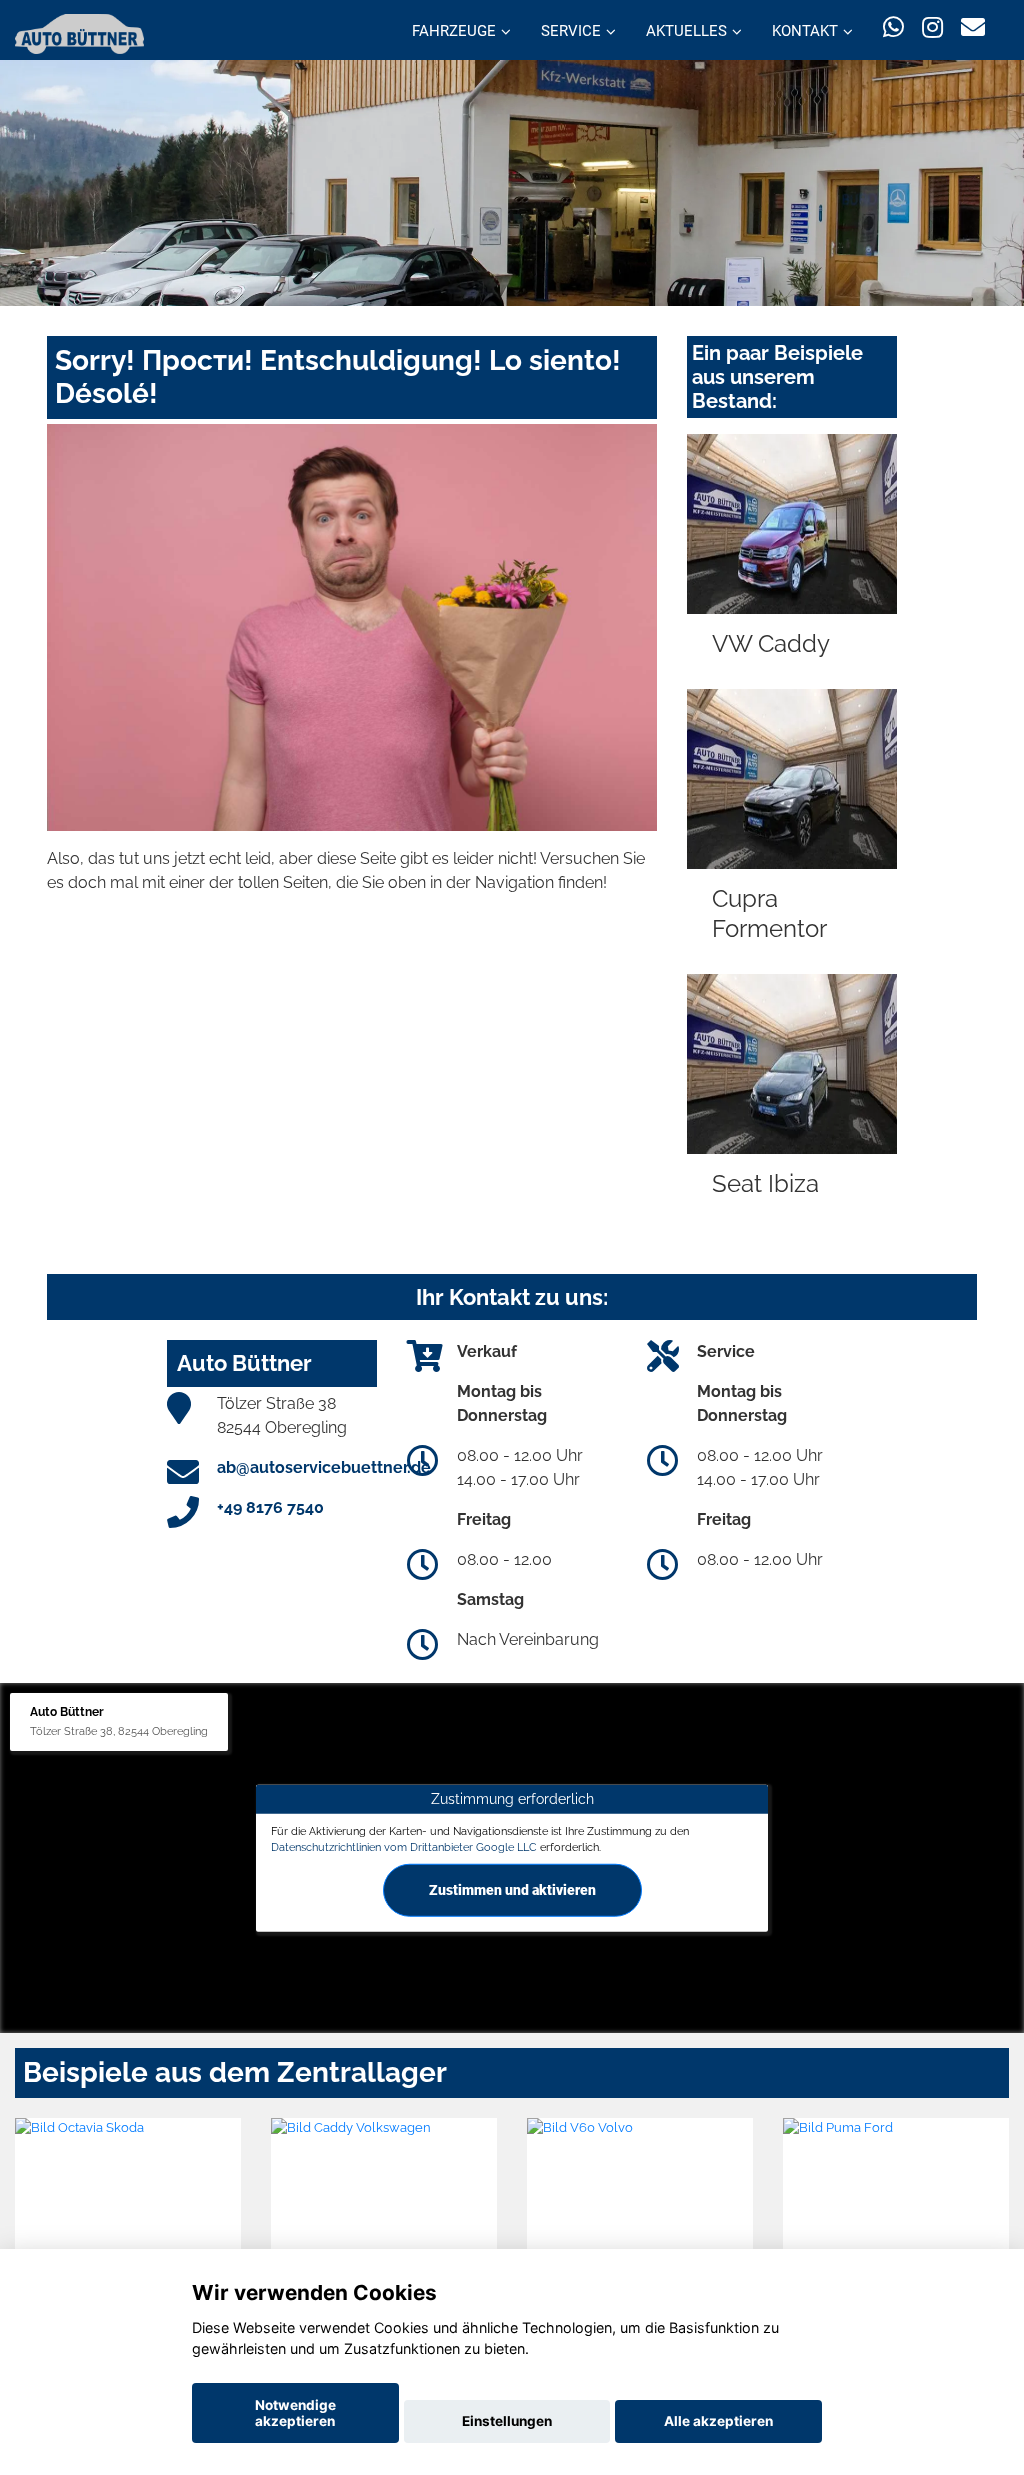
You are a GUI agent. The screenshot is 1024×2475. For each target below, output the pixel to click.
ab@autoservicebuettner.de (324, 1467)
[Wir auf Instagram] (932, 27)
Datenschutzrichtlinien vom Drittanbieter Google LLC (404, 1847)
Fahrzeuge (454, 31)
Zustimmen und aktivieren (512, 1889)
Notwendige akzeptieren (295, 2413)
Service (571, 31)
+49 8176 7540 (270, 1507)
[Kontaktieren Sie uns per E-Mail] (973, 27)
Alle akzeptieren (718, 2421)
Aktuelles (686, 31)
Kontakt (805, 31)
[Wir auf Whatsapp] (893, 27)
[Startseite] (79, 32)
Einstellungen (507, 2421)
